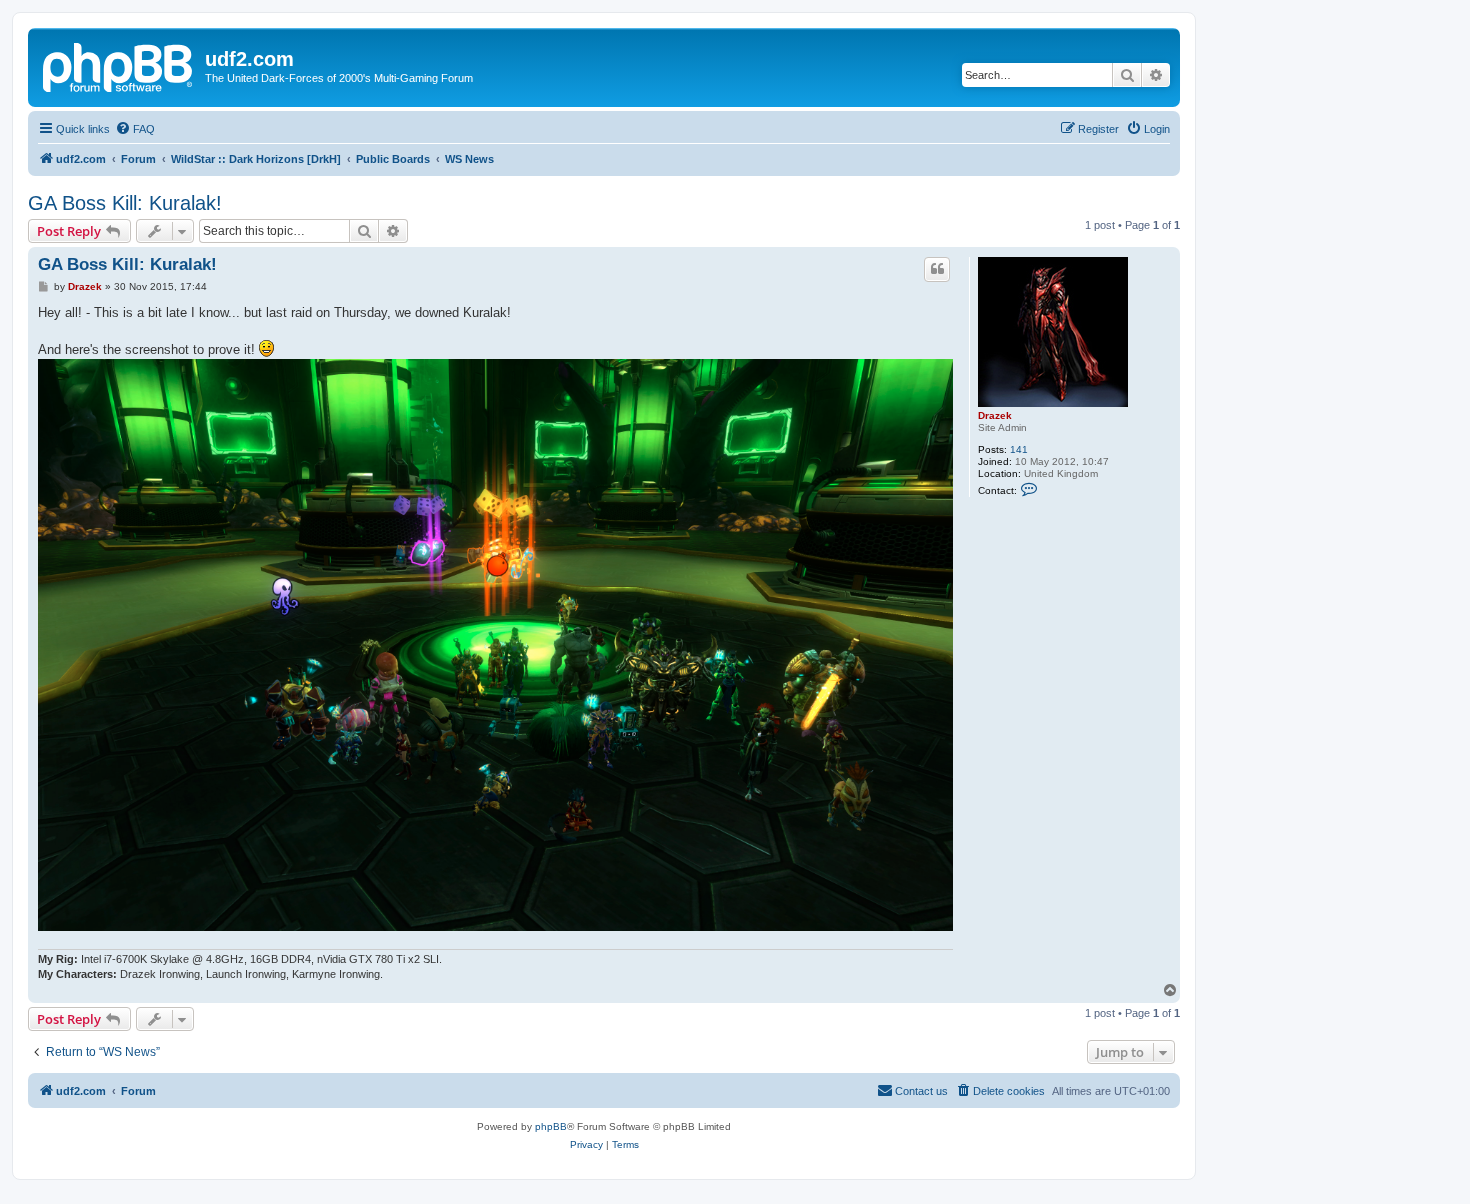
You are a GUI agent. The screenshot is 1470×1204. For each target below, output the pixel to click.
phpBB (551, 1126)
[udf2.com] (119, 65)
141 (1019, 449)
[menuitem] (135, 129)
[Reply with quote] (937, 269)
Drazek (995, 415)
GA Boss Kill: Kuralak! (125, 203)
